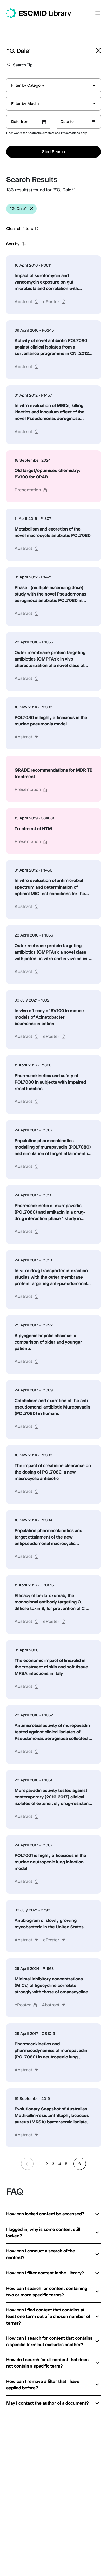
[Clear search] (98, 50)
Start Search (53, 152)
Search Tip (23, 65)
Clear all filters (20, 229)
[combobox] (53, 85)
